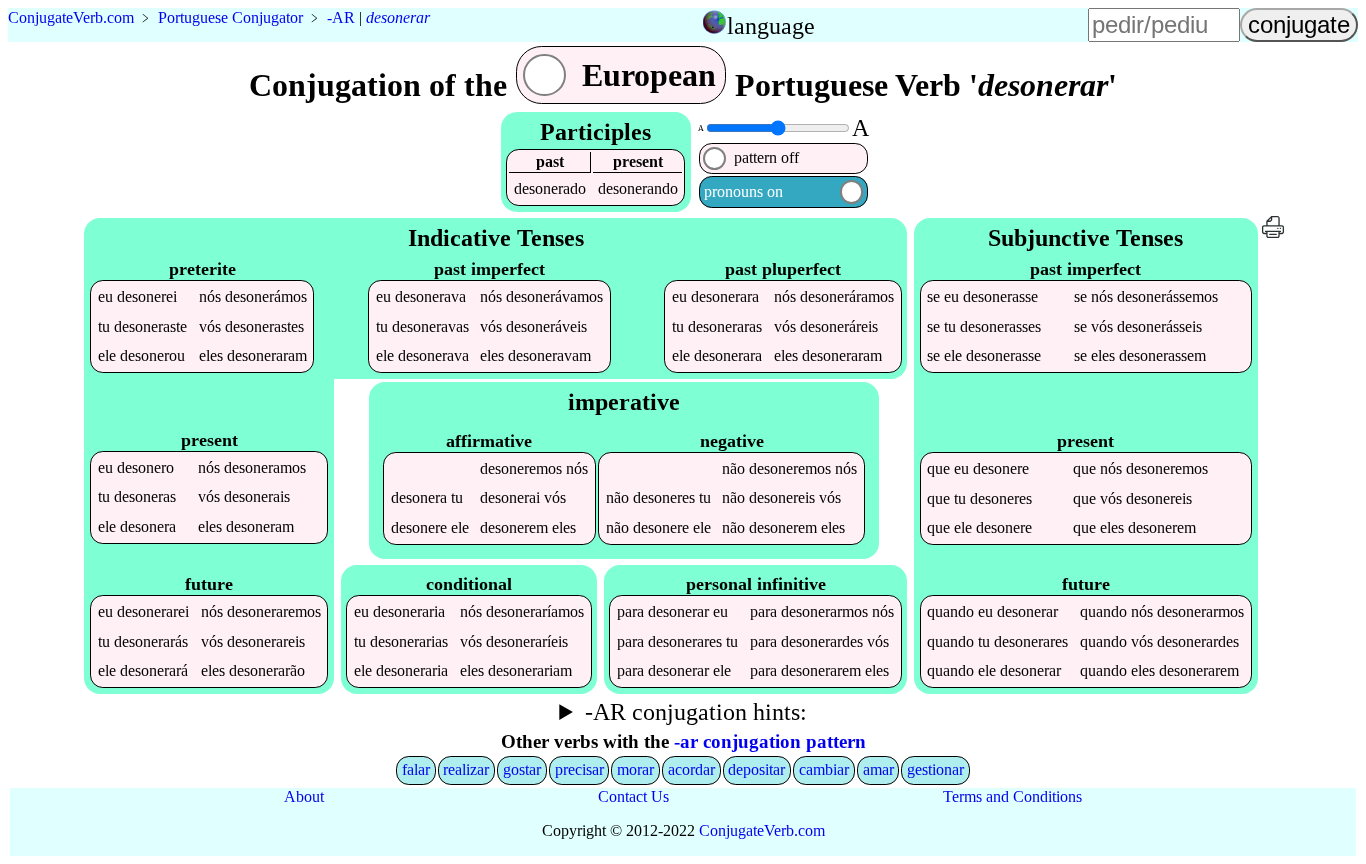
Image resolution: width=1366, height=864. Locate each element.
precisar (579, 769)
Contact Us (633, 796)
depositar (756, 769)
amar (878, 769)
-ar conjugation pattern (770, 741)
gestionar (935, 769)
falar (416, 769)
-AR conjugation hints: (696, 712)
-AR (341, 17)
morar (635, 769)
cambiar (824, 769)
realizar (466, 769)
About (304, 796)
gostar (522, 769)
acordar (691, 769)
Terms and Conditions (1012, 796)
